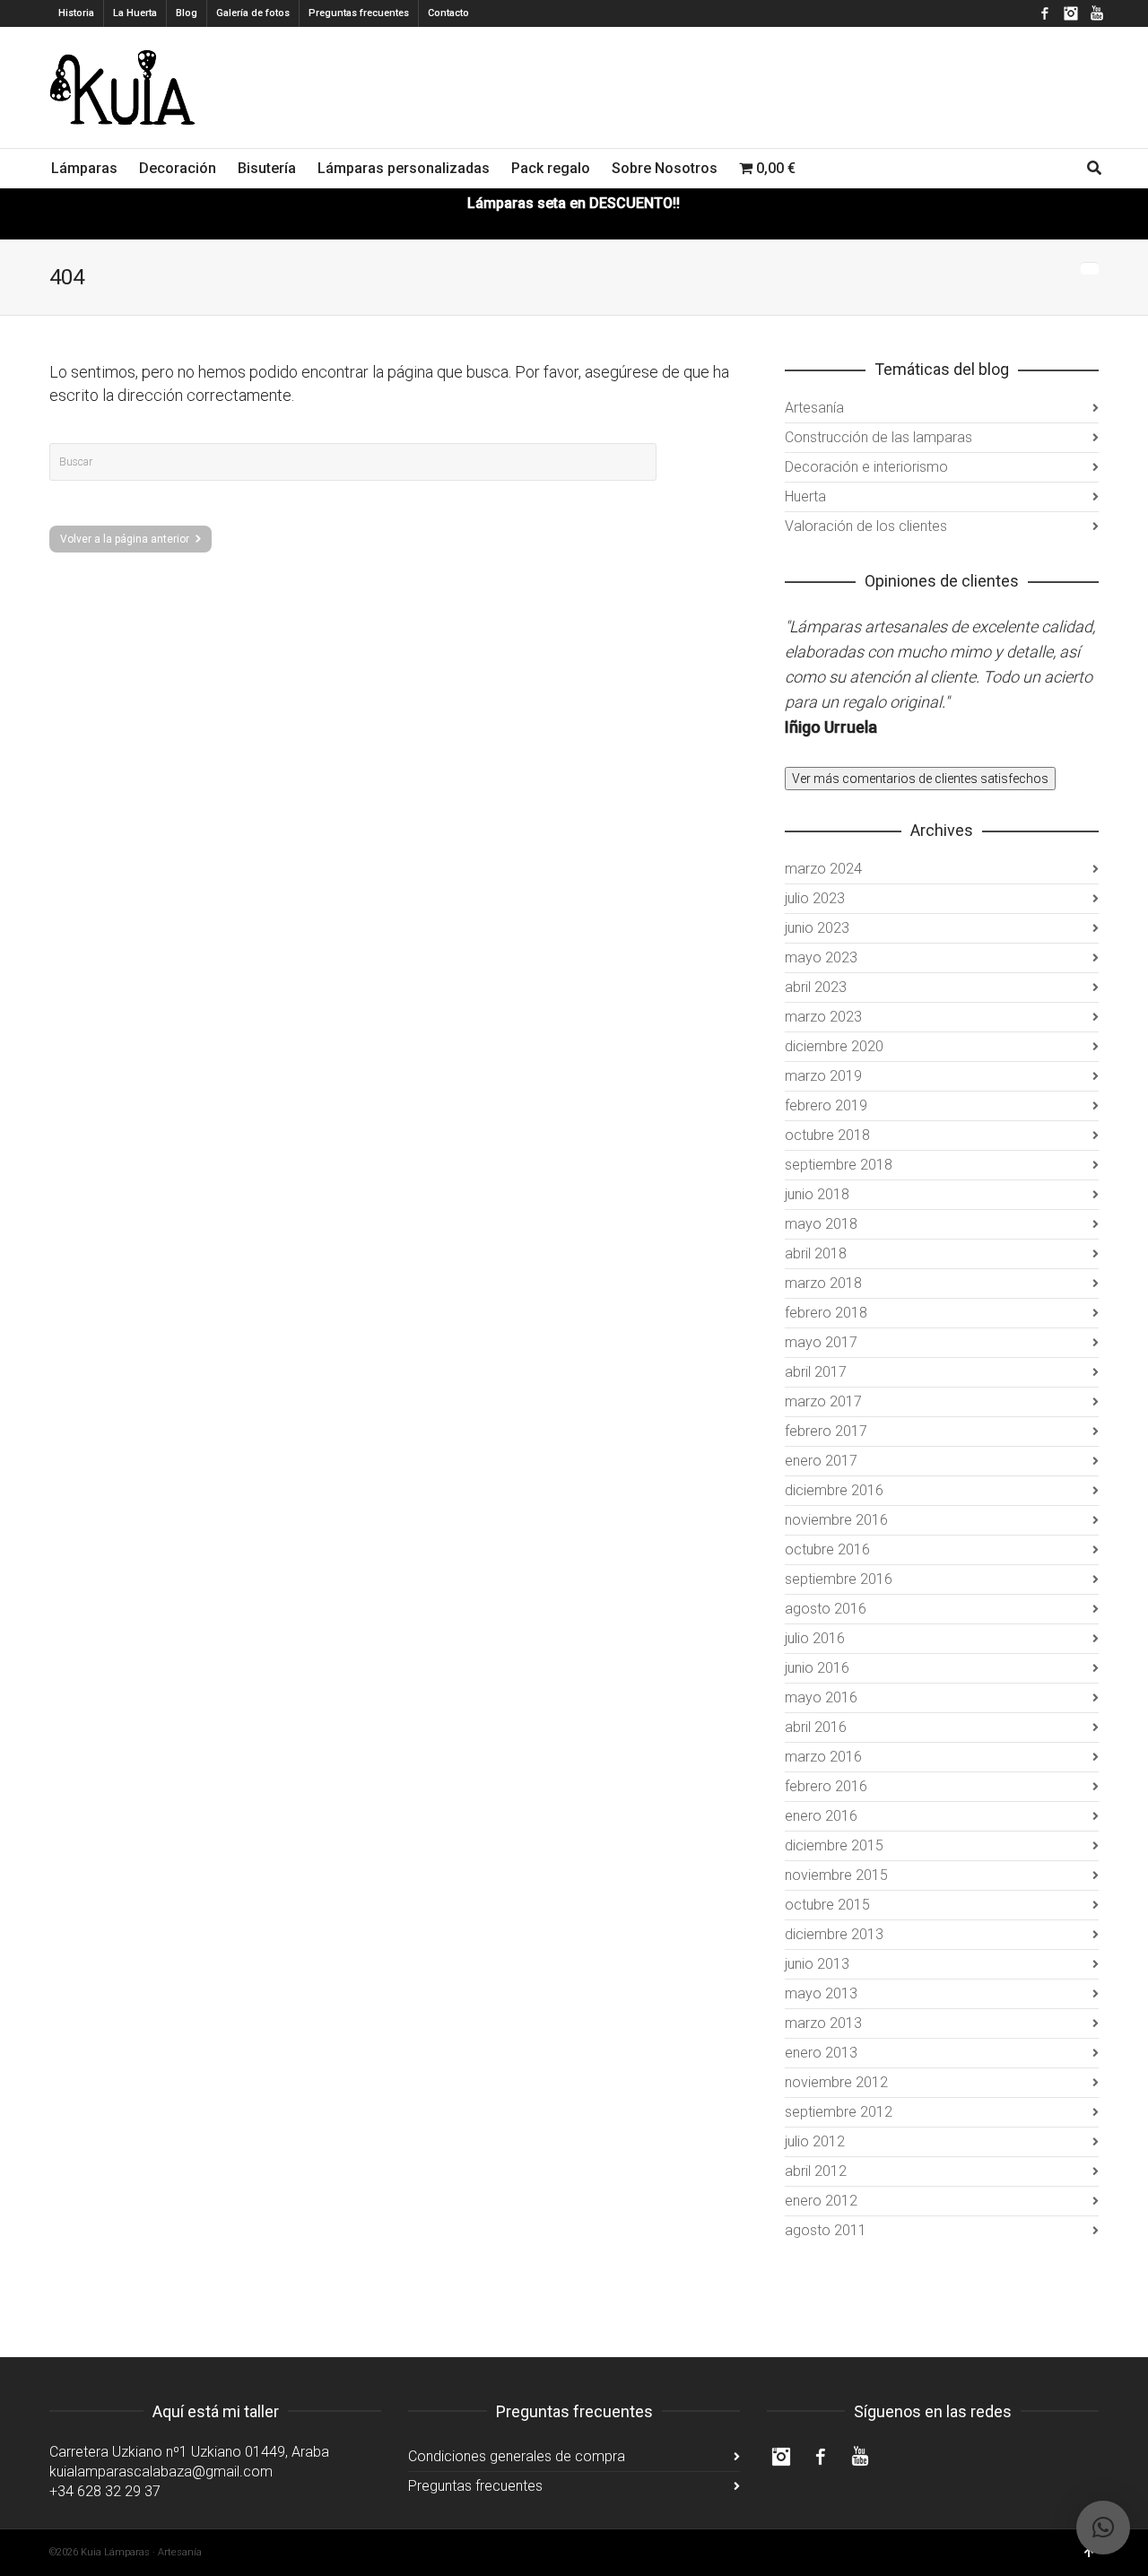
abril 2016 (816, 1727)
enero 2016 (821, 1816)
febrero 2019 (826, 1105)
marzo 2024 (823, 869)
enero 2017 (821, 1461)
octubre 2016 (827, 1549)
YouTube (1097, 13)
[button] (1103, 2528)
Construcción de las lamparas (878, 437)
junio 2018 (817, 1194)
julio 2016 (815, 1638)
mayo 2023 (821, 957)
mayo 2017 (821, 1342)
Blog (187, 13)
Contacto (448, 13)
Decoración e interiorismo (866, 467)
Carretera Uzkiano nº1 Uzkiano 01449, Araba (189, 2452)
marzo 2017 (823, 1401)
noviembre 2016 (836, 1520)
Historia (76, 13)
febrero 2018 (826, 1313)
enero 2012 (821, 2201)
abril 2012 (816, 2171)
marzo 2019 (823, 1076)
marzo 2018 (823, 1283)
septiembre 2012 (839, 2112)
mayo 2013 (821, 1993)
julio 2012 (815, 2141)
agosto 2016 (826, 1609)
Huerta (805, 496)
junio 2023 (817, 928)
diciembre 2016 (834, 1490)
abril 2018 (816, 1253)
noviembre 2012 (836, 2082)
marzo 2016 (823, 1757)
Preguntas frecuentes (359, 13)
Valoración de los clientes (866, 526)
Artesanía (814, 408)
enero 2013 (821, 2053)
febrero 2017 (826, 1431)
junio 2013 (817, 1964)
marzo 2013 (823, 2023)
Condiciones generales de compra (517, 2456)
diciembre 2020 (834, 1046)
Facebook (1045, 13)
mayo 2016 (821, 1697)
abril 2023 (816, 987)
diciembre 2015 (834, 1845)
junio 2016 (817, 1668)
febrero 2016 (826, 1786)
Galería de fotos (253, 13)
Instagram (1071, 13)
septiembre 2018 (839, 1165)
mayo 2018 (821, 1224)
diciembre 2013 (834, 1934)
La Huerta (135, 13)
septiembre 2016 (839, 1579)
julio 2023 (815, 898)
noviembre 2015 (836, 1875)
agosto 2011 (826, 2230)
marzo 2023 (823, 1017)
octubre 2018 (827, 1135)
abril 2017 (816, 1372)
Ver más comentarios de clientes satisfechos (920, 779)
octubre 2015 (827, 1905)
